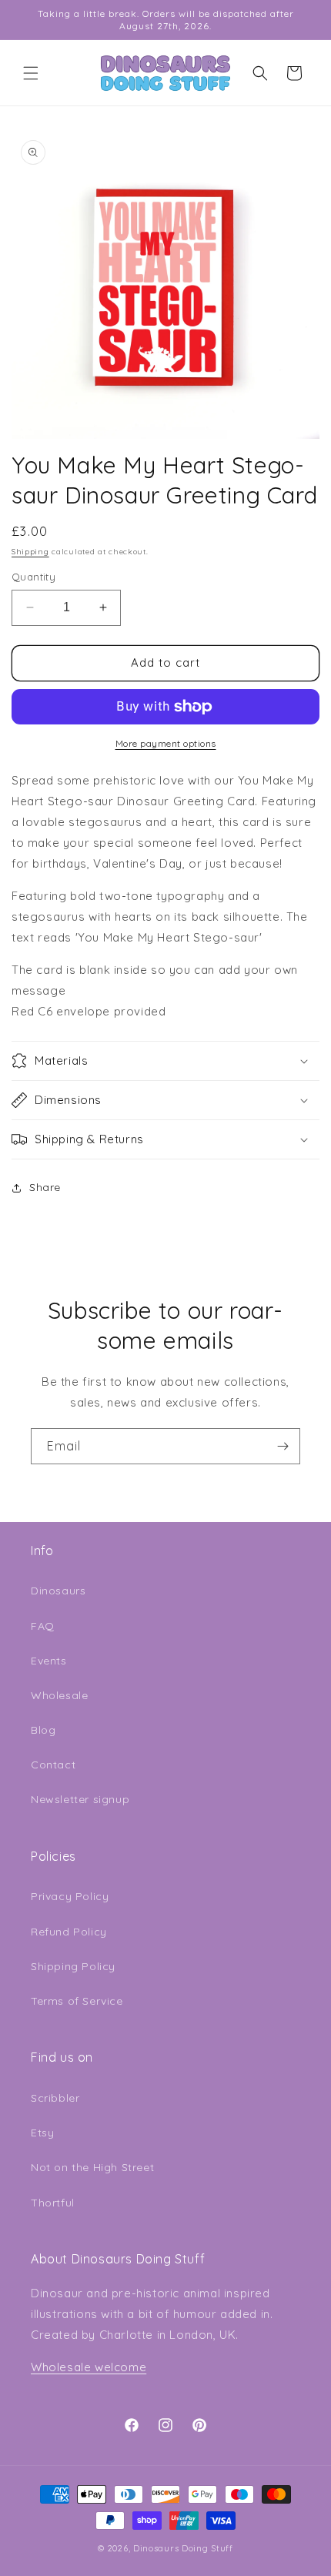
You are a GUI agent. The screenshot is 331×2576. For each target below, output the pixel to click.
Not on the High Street (92, 2167)
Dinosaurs (58, 1591)
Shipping (30, 552)
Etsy (42, 2133)
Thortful (53, 2203)
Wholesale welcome (89, 2367)
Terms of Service (77, 2001)
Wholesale (59, 1695)
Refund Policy (69, 1932)
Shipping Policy (73, 1966)
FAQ (43, 1626)
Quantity (33, 577)
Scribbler (55, 2098)
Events (49, 1661)
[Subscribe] (283, 1446)
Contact (53, 1765)
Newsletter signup (80, 1799)
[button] (31, 73)
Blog (43, 1730)
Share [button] (45, 1187)
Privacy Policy (70, 1896)
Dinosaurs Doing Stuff (183, 2548)
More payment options (166, 743)
